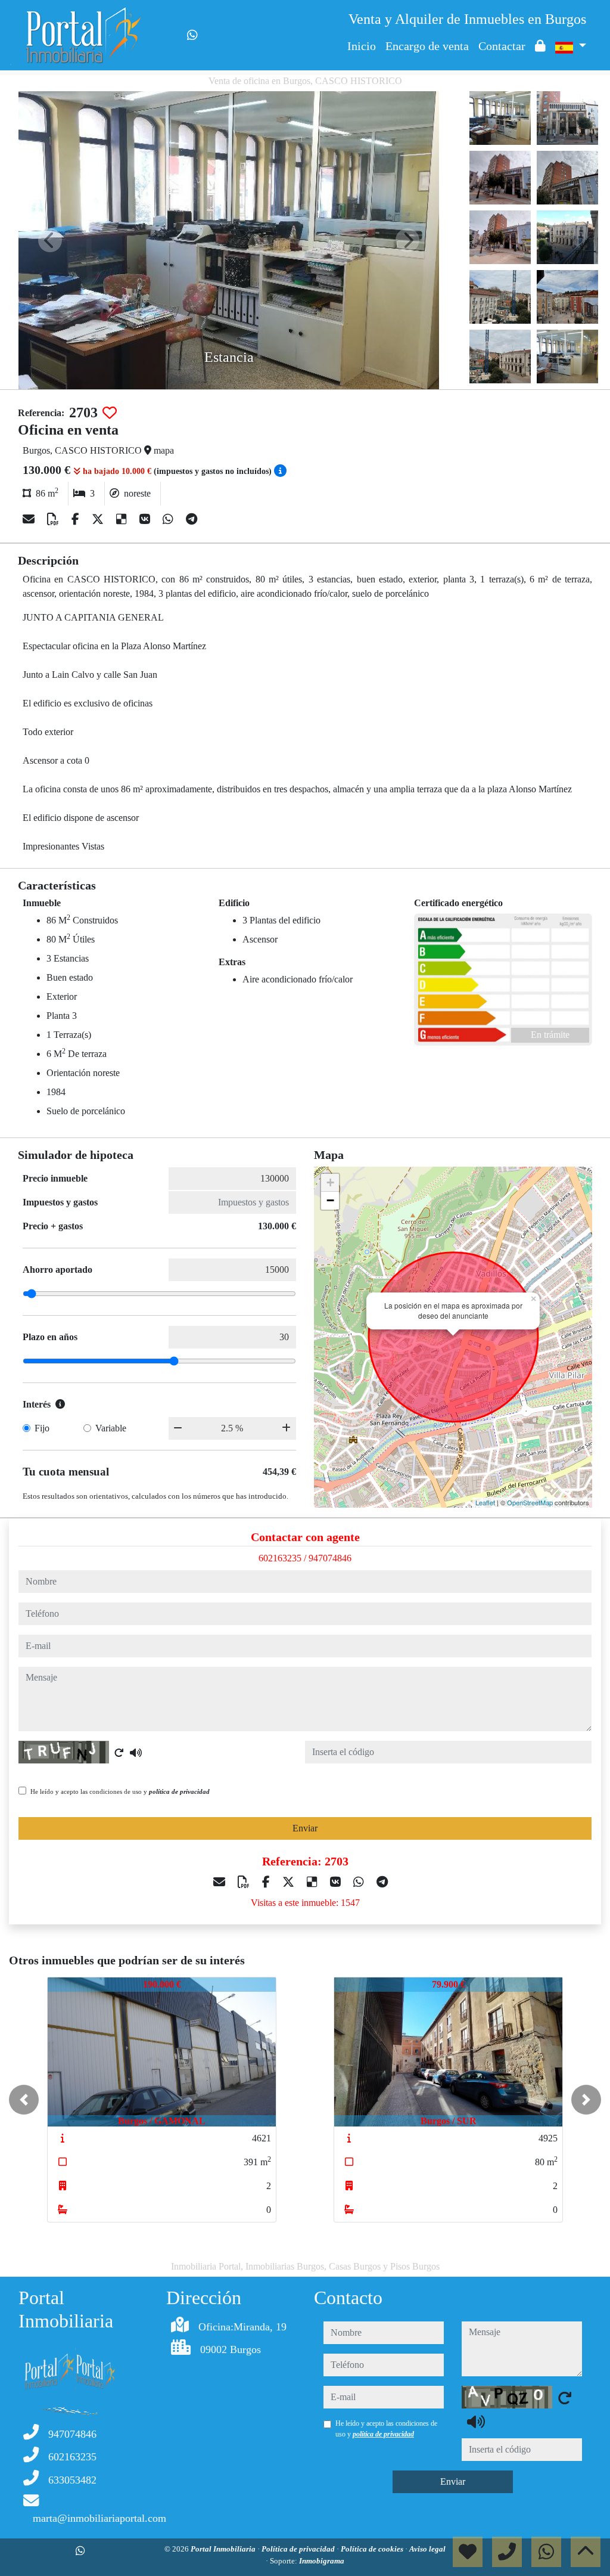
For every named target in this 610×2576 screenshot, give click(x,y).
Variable (111, 1428)
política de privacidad (179, 1791)
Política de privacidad (299, 2549)
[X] (99, 519)
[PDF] (55, 519)
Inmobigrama (322, 2561)
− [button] (330, 1200)
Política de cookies (373, 2549)
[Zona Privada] (540, 46)
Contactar (502, 46)
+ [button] (330, 1182)
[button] (24, 2100)
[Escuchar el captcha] (136, 1753)
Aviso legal (427, 2549)
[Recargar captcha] (119, 1753)
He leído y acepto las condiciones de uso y (120, 1791)
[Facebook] (77, 519)
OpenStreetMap (530, 1502)
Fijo (42, 1428)
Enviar (305, 1828)
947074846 (330, 1558)
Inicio (362, 46)
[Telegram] (192, 519)
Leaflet (485, 1502)
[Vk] (146, 519)
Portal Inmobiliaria (224, 2549)
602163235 (280, 1558)
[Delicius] (123, 519)
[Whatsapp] (192, 35)
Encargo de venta (427, 46)
